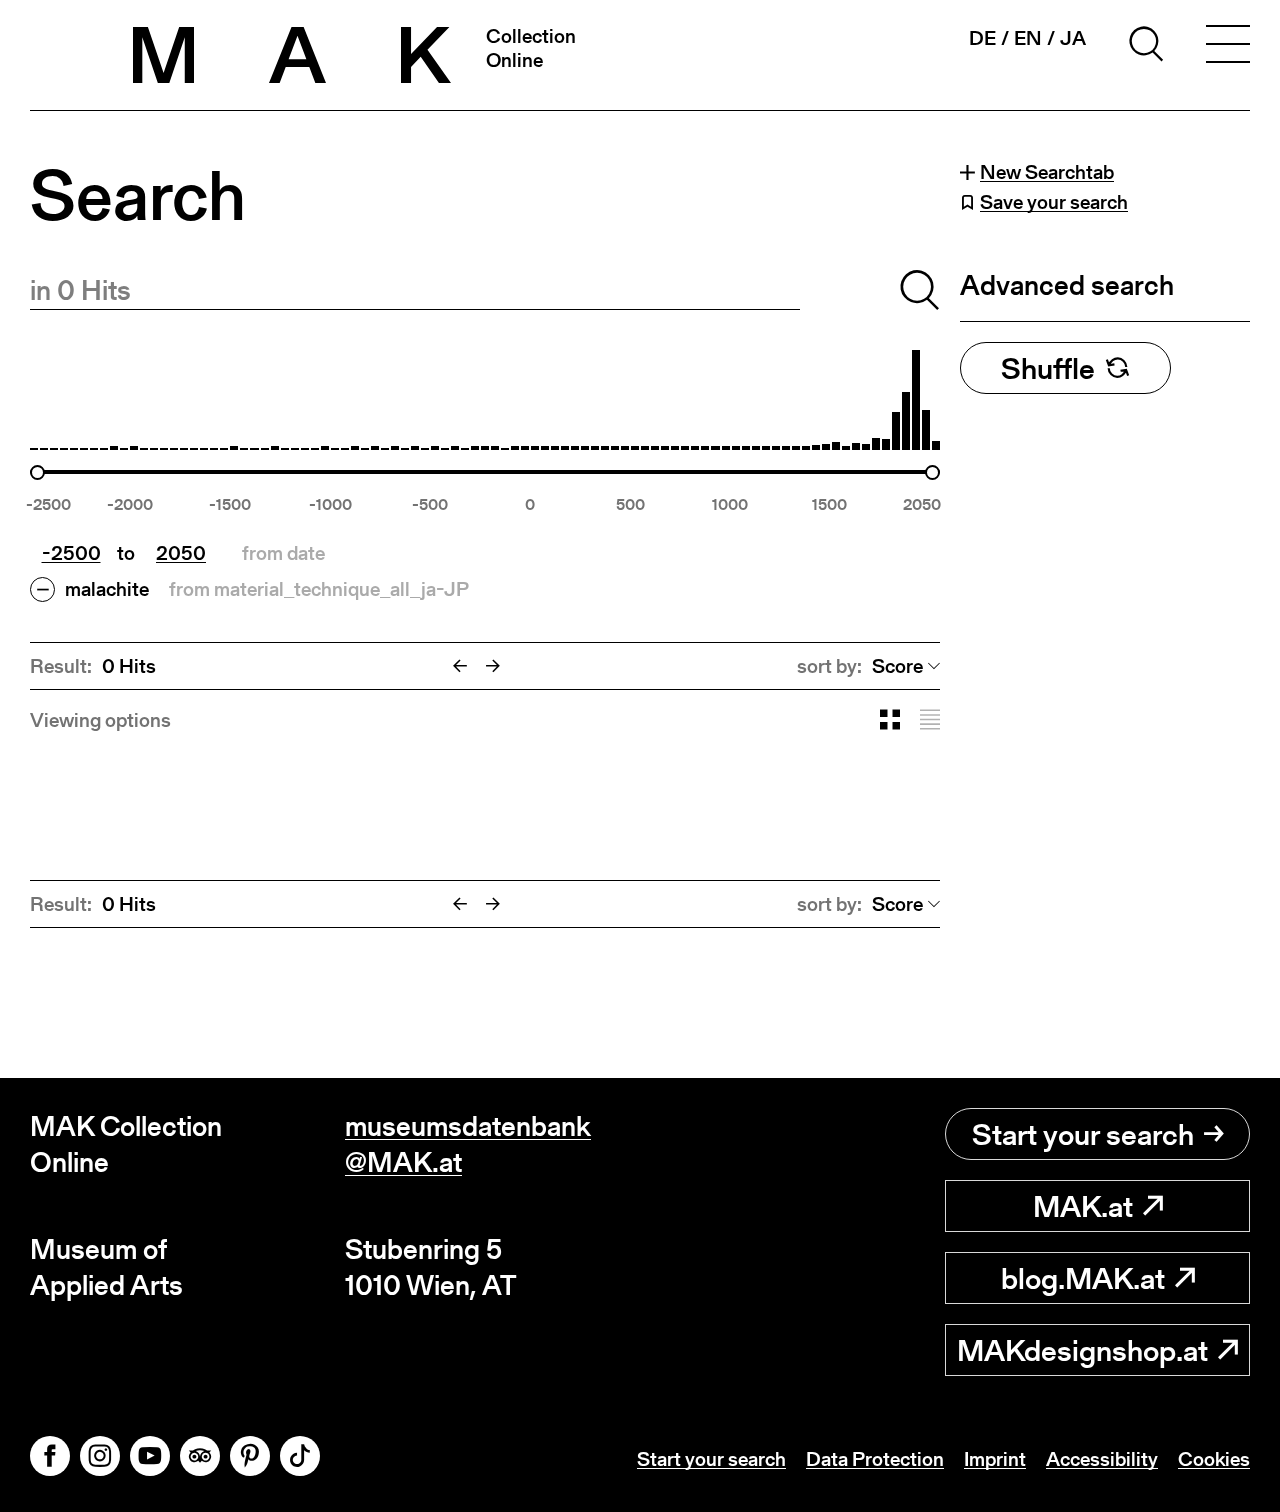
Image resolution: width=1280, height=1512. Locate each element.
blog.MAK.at (1083, 1278)
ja (1073, 38)
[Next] (493, 666)
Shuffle (1048, 368)
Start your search (1083, 1134)
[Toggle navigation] (1228, 47)
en (1028, 38)
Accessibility (1102, 1459)
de (982, 38)
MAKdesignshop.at (1082, 1350)
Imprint (995, 1459)
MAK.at (1083, 1206)
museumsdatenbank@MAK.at (468, 1144)
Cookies (1214, 1459)
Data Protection (875, 1459)
